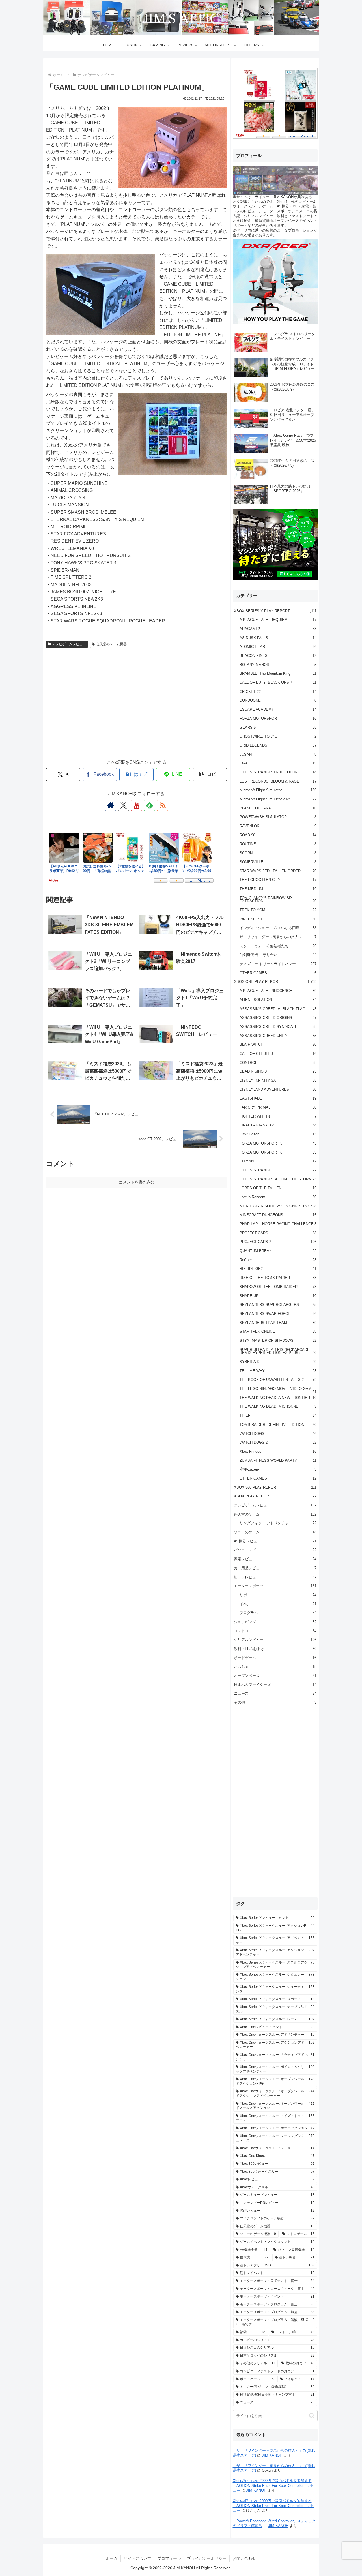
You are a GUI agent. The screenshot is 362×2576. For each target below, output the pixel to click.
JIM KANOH (272, 2455)
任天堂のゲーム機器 (111, 644)
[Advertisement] (137, 709)
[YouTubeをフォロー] (137, 805)
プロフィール (169, 2558)
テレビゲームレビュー (69, 644)
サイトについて (137, 2558)
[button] (210, 774)
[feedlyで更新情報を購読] (150, 805)
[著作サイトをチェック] (111, 805)
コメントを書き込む (137, 1182)
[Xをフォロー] (124, 805)
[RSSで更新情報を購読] (163, 805)
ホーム (112, 2558)
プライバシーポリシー (207, 2558)
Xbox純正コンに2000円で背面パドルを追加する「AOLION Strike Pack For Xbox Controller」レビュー (274, 2486)
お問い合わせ (244, 2558)
